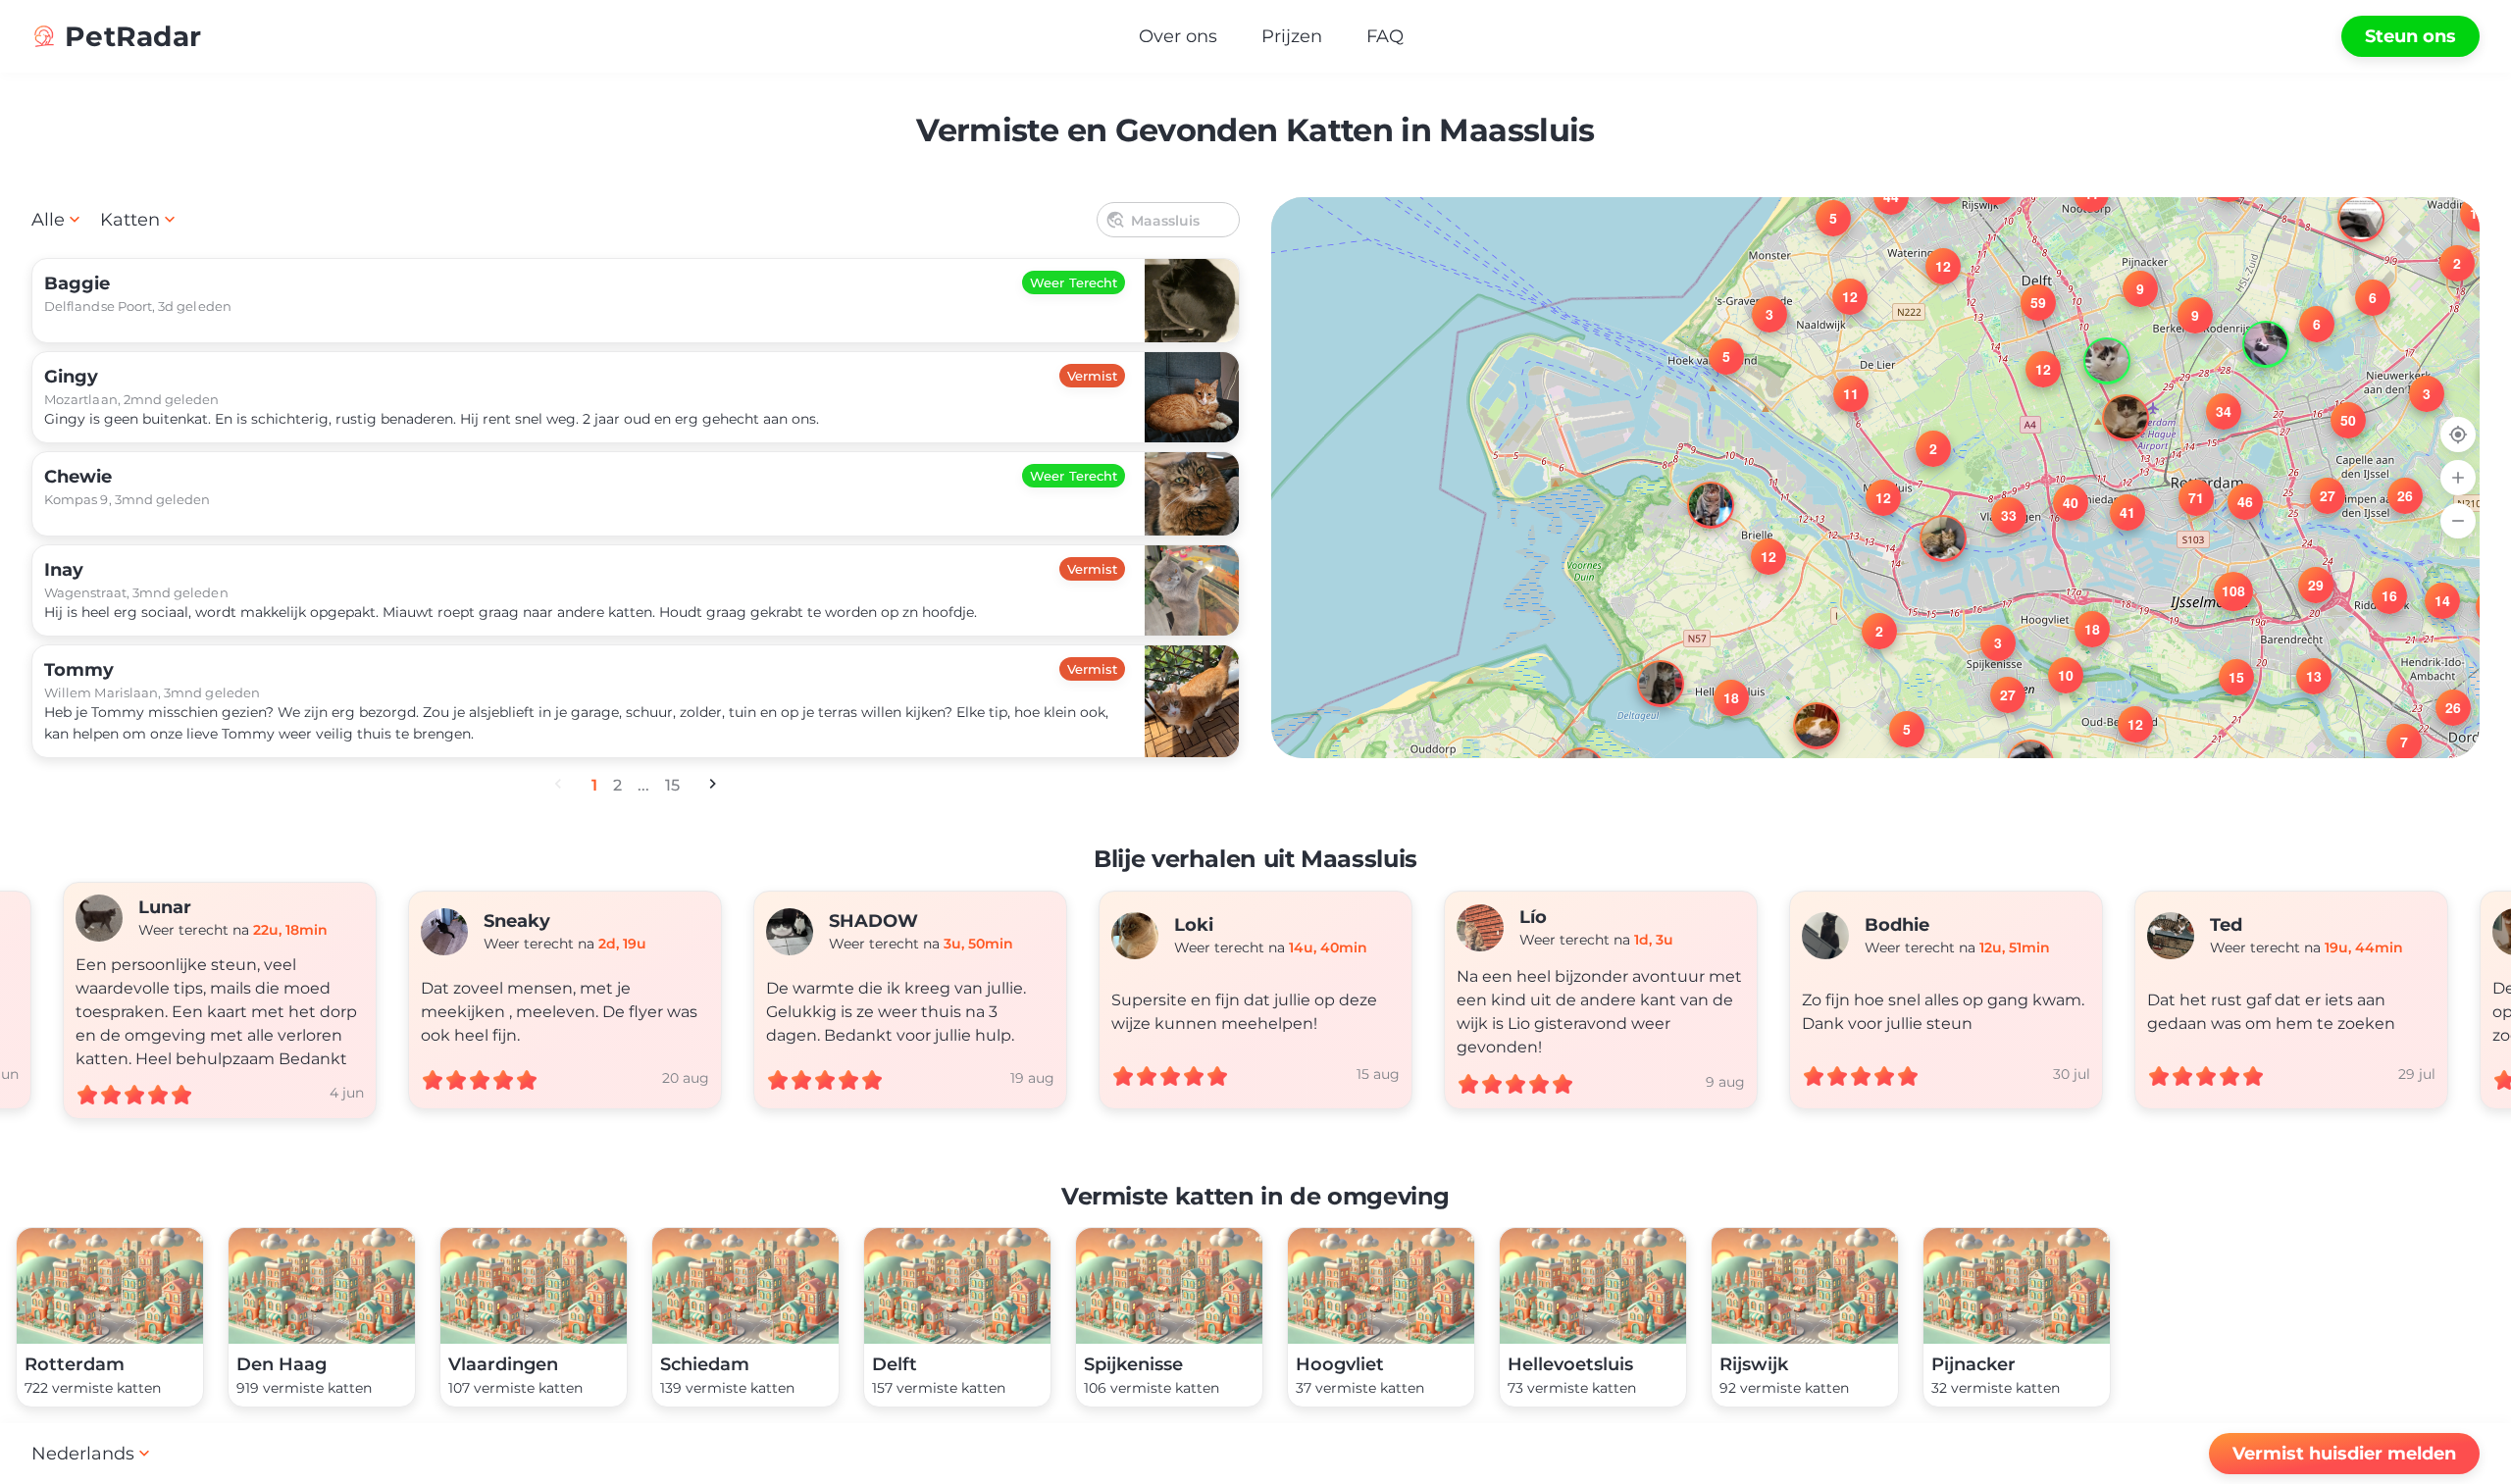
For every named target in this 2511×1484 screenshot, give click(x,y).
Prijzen (1292, 36)
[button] (2415, 382)
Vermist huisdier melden (2344, 1454)
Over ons (1178, 36)
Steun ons (2410, 36)
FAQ (1385, 36)
